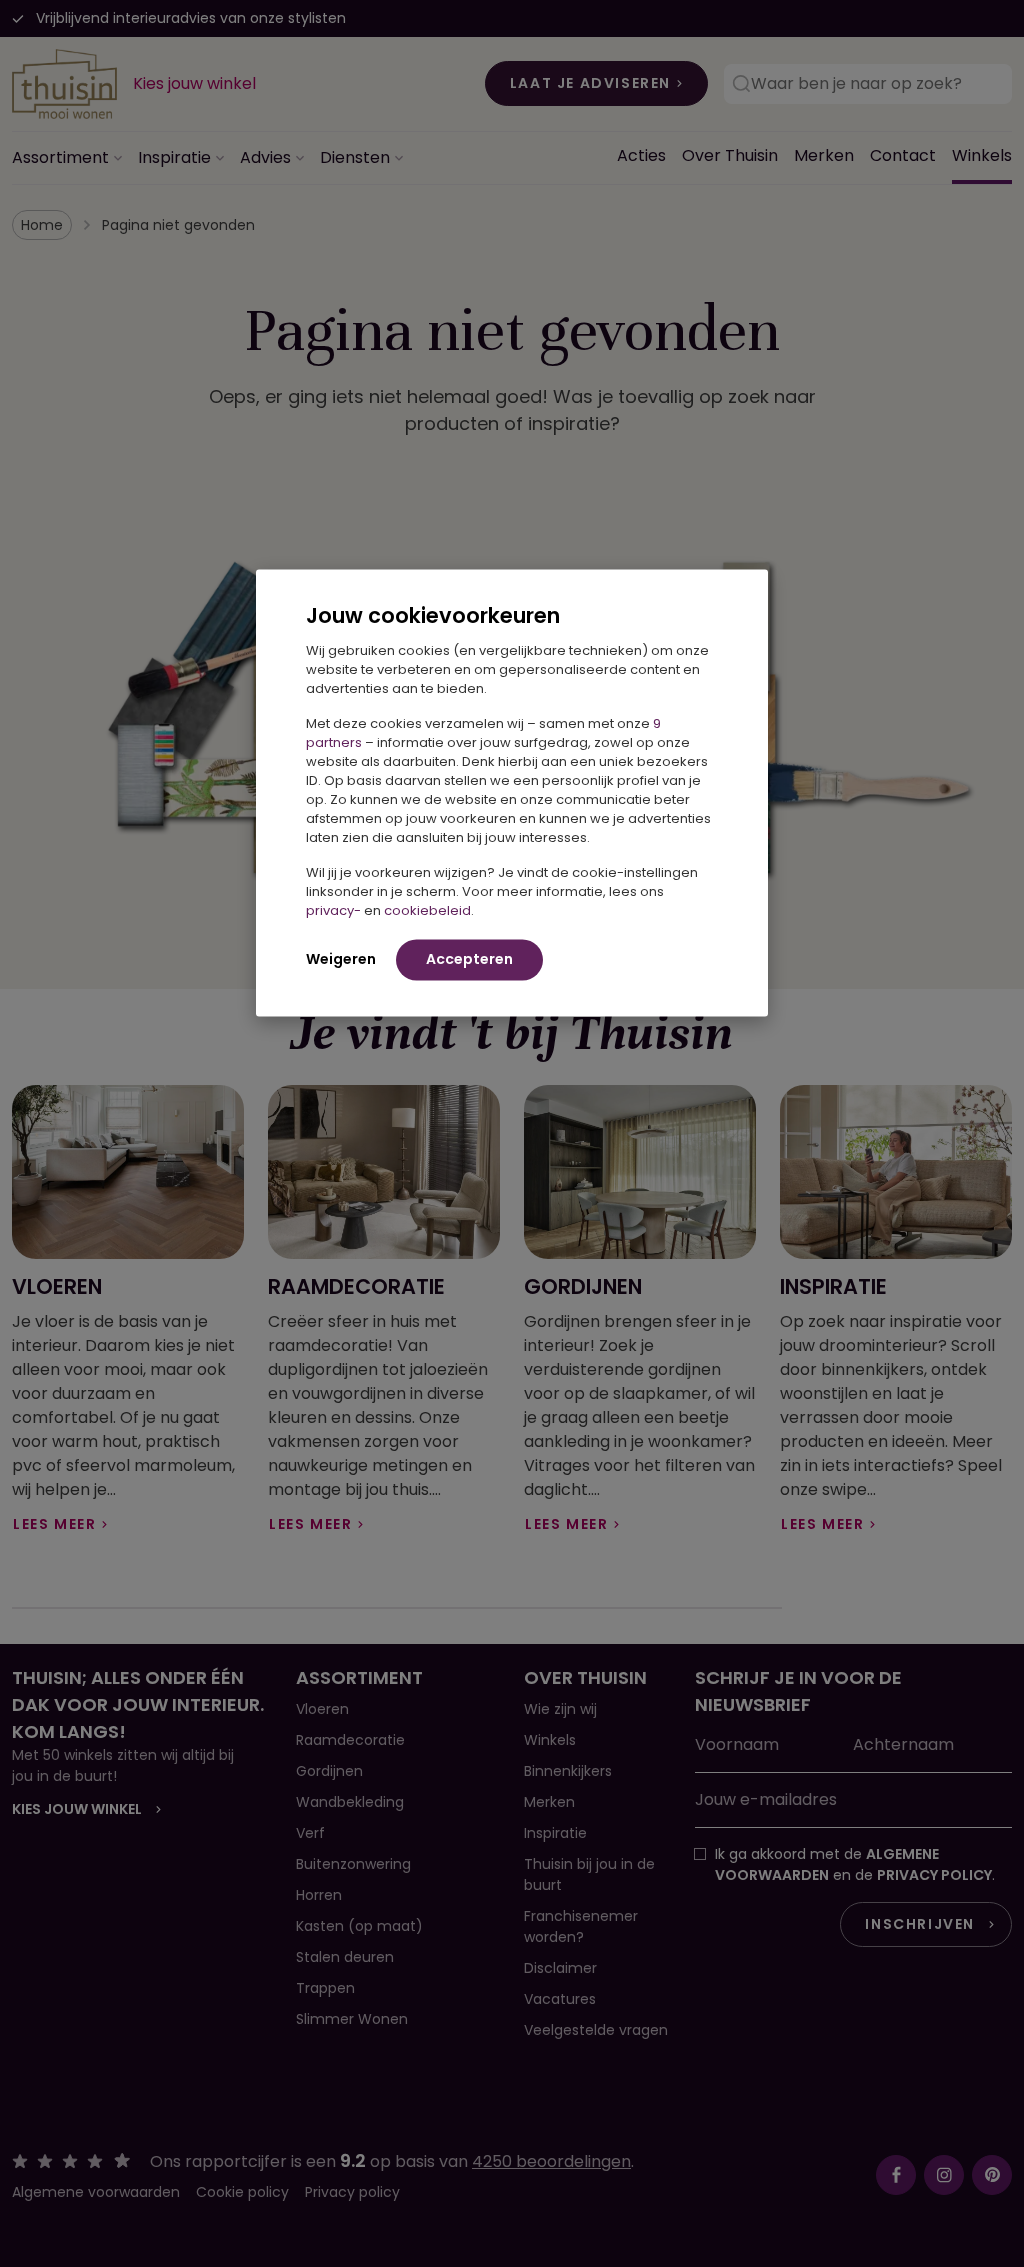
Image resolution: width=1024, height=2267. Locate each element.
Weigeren (341, 959)
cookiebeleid (427, 910)
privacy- (333, 910)
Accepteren (469, 959)
